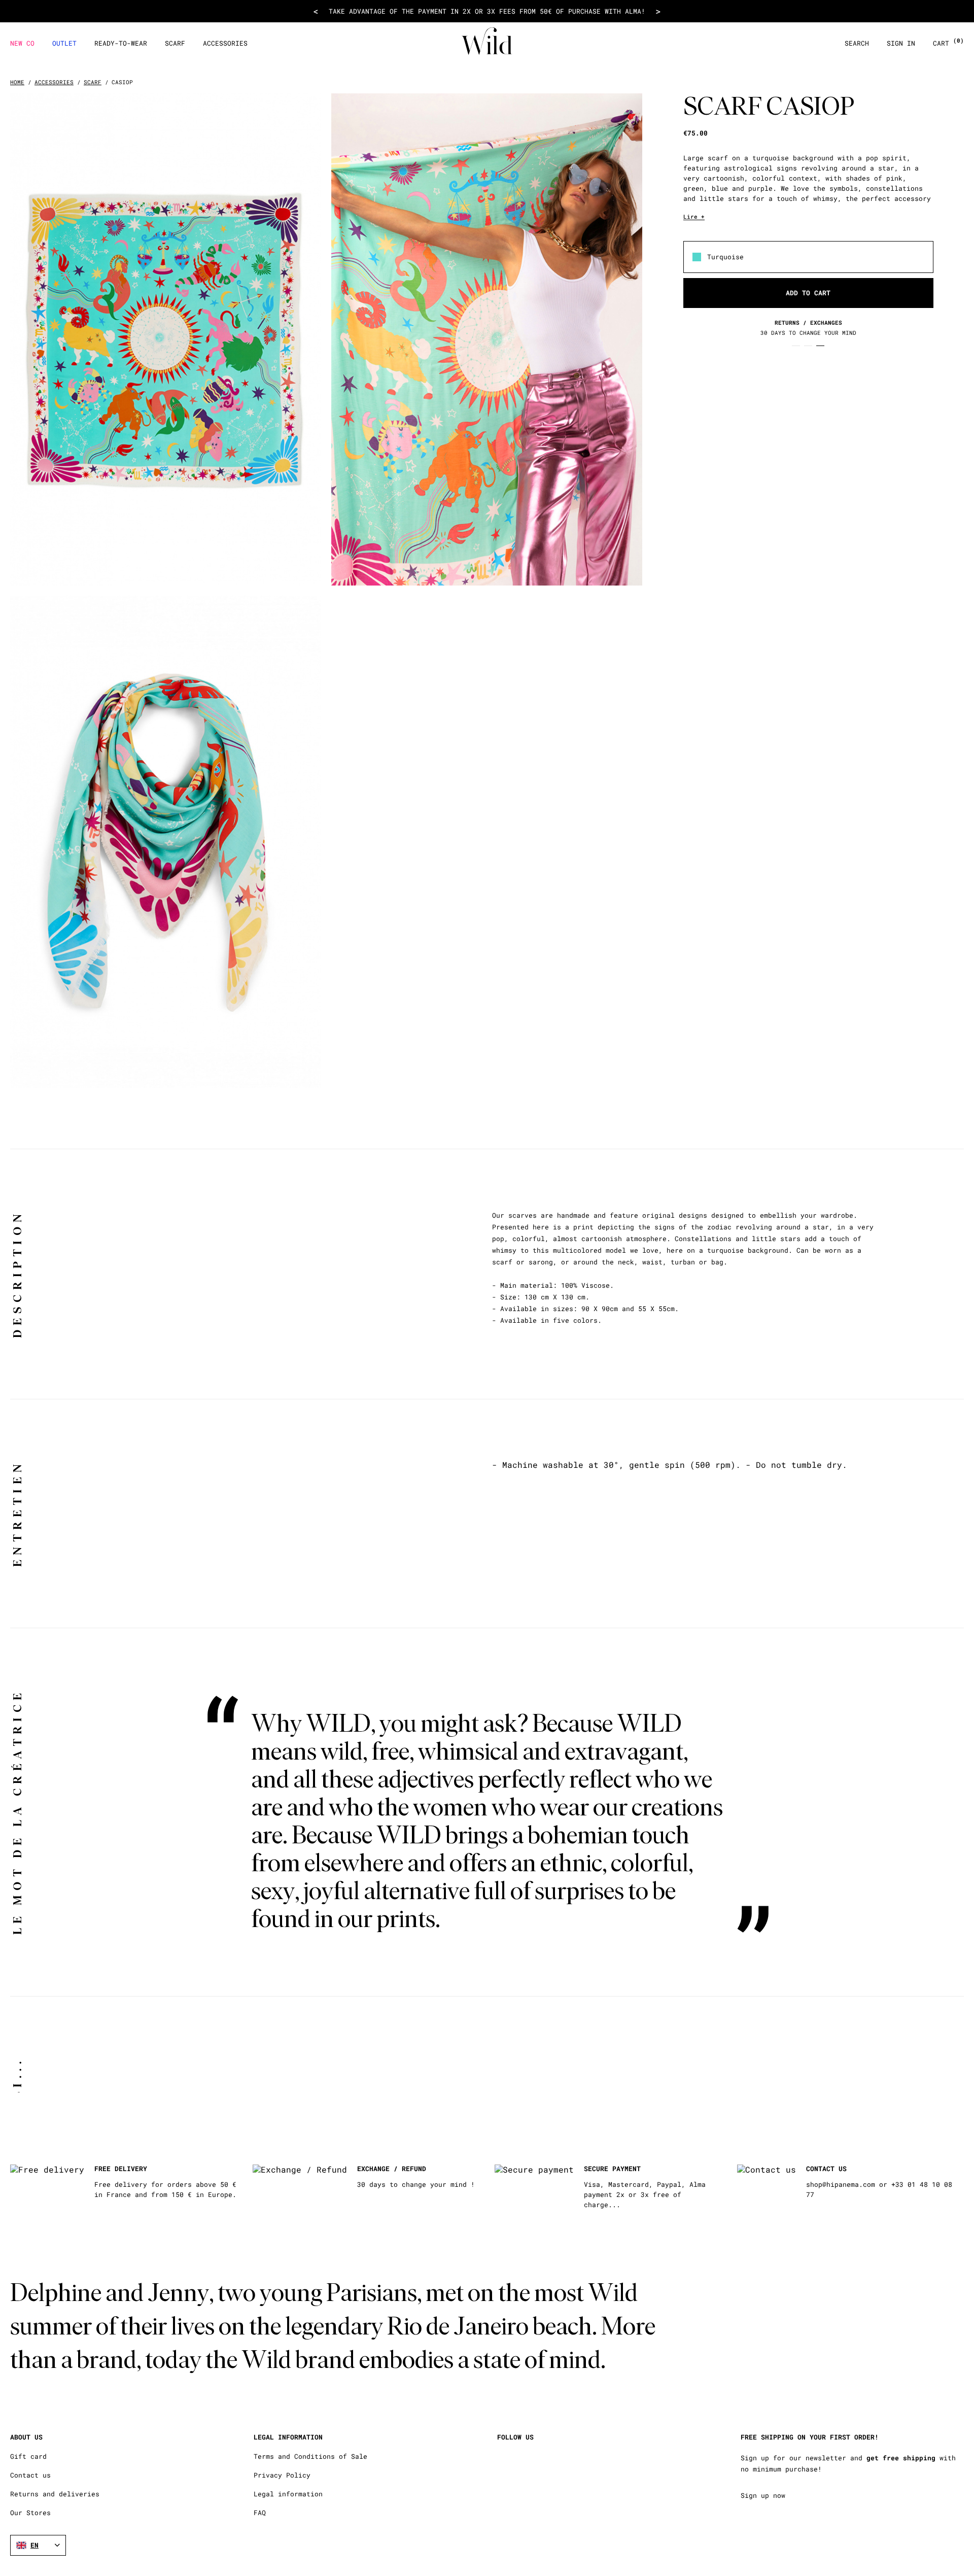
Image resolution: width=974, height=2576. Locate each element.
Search (857, 43)
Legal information (288, 2494)
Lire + (694, 216)
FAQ (260, 2513)
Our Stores (30, 2513)
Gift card (28, 2457)
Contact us (30, 2475)
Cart (948, 43)
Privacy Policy (282, 2475)
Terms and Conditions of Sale (310, 2457)
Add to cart (808, 292)
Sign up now (763, 2495)
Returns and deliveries (55, 2494)
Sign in (901, 43)
